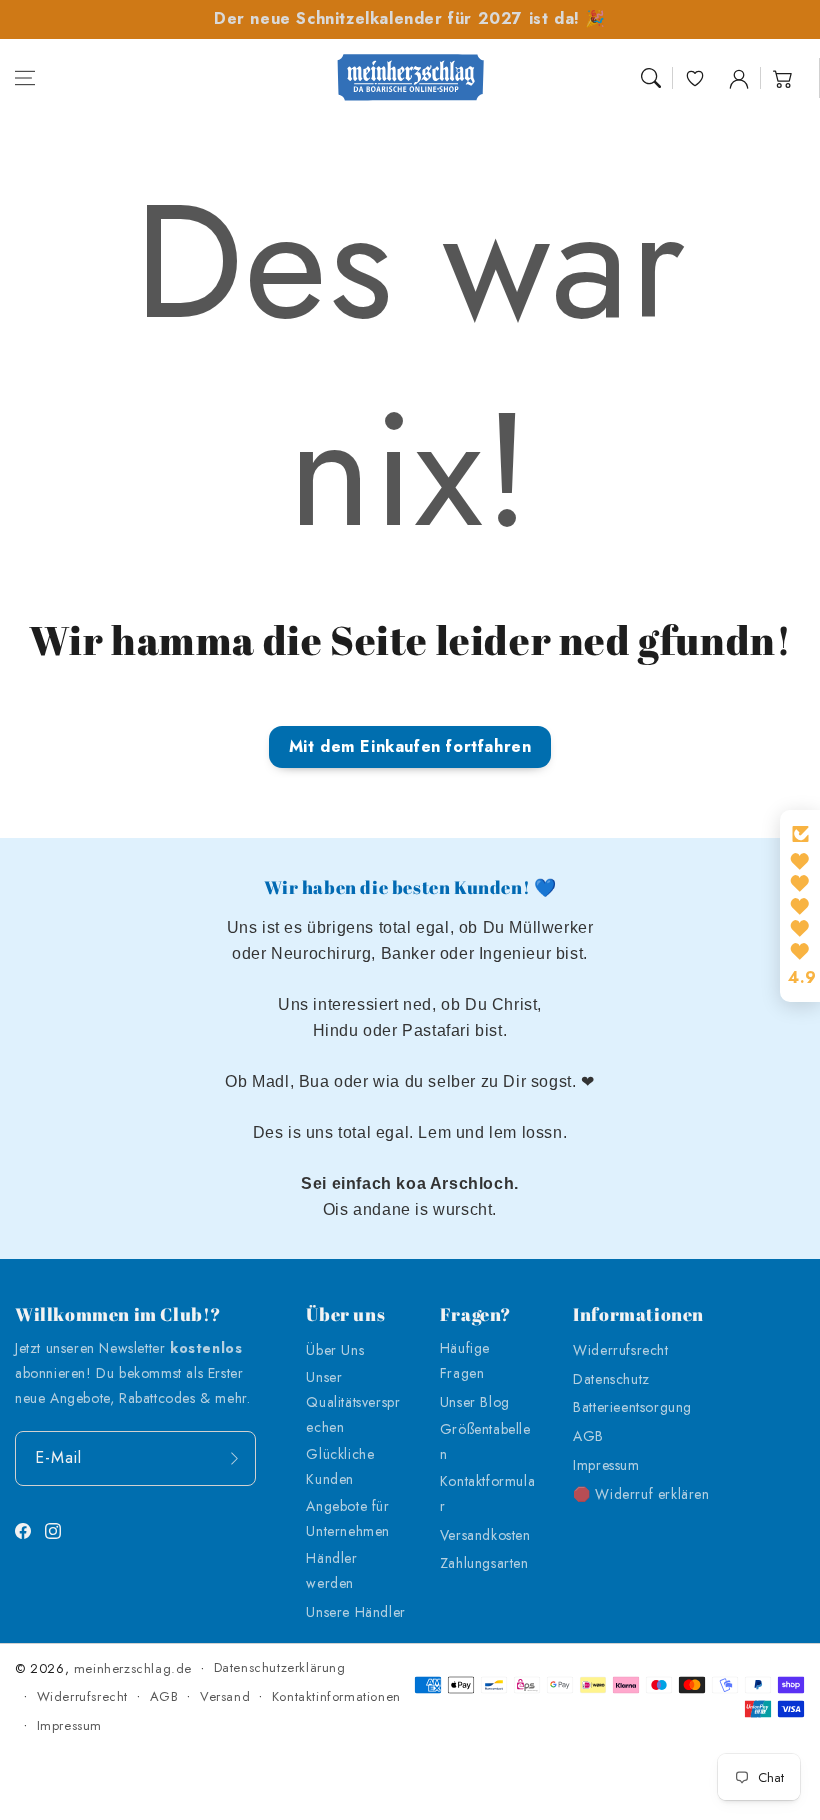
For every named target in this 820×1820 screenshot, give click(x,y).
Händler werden (331, 1570)
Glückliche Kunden (340, 1466)
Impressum (606, 1465)
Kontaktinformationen (336, 1696)
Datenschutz (611, 1379)
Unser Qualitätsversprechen (353, 1402)
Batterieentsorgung (632, 1407)
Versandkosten (485, 1535)
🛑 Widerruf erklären (641, 1494)
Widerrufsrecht (620, 1350)
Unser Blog (475, 1402)
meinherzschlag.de (133, 1668)
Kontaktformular (487, 1493)
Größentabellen (485, 1441)
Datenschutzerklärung (280, 1667)
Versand (225, 1696)
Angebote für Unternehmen (348, 1518)
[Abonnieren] (234, 1458)
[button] (25, 78)
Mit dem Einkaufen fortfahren (410, 746)
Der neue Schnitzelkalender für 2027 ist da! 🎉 (410, 18)
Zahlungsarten (484, 1563)
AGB (588, 1436)
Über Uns (335, 1350)
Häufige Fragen (465, 1360)
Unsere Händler (355, 1612)
